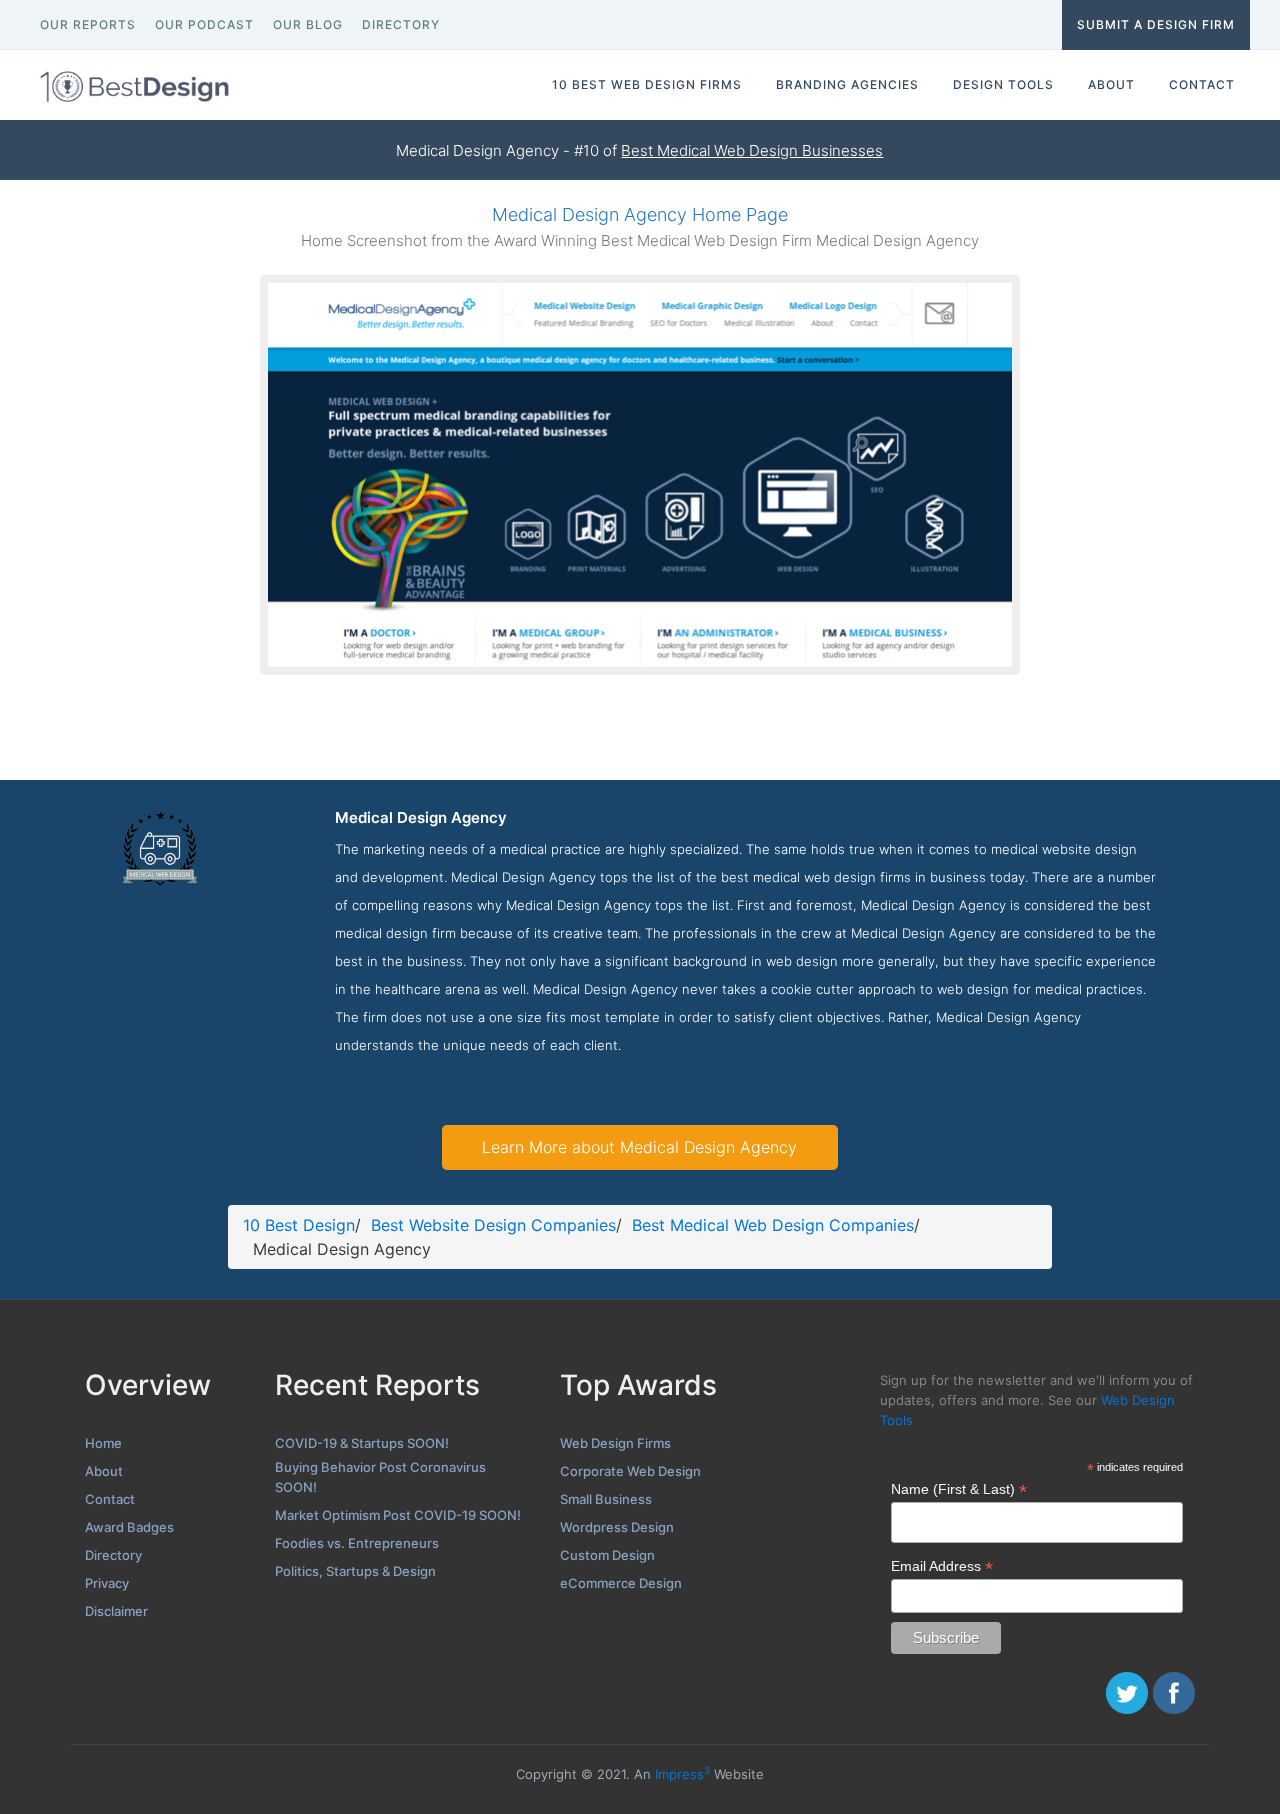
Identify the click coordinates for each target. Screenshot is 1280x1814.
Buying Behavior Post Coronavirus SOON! (380, 1477)
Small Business (606, 1499)
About (104, 1471)
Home (103, 1443)
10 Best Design (299, 1225)
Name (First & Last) (959, 1489)
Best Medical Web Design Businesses (752, 150)
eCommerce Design (621, 1583)
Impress (682, 1774)
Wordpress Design (617, 1527)
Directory (113, 1555)
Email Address (942, 1566)
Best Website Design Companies (493, 1225)
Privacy (107, 1583)
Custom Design (607, 1555)
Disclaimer (116, 1611)
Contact (110, 1499)
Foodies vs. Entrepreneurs (357, 1543)
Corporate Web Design (630, 1471)
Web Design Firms (615, 1443)
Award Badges (129, 1527)
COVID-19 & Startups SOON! (362, 1443)
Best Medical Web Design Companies (773, 1225)
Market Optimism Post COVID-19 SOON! (398, 1515)
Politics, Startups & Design (355, 1571)
